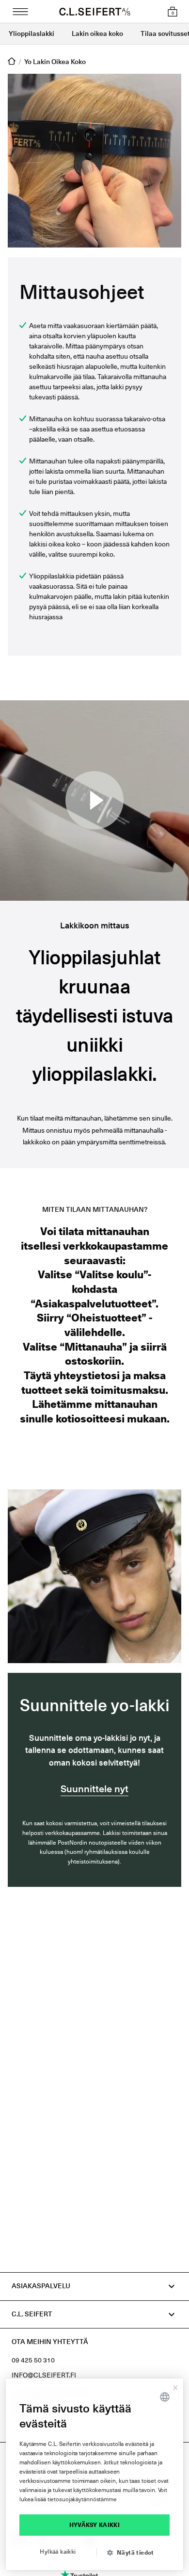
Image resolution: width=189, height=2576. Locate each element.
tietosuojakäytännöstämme (82, 2500)
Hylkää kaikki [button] (58, 2552)
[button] (134, 2553)
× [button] (175, 2386)
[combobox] (165, 2397)
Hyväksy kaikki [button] (95, 2525)
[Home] (12, 62)
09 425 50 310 (33, 2361)
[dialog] (94, 2474)
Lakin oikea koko (97, 34)
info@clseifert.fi (44, 2376)
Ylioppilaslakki (31, 34)
